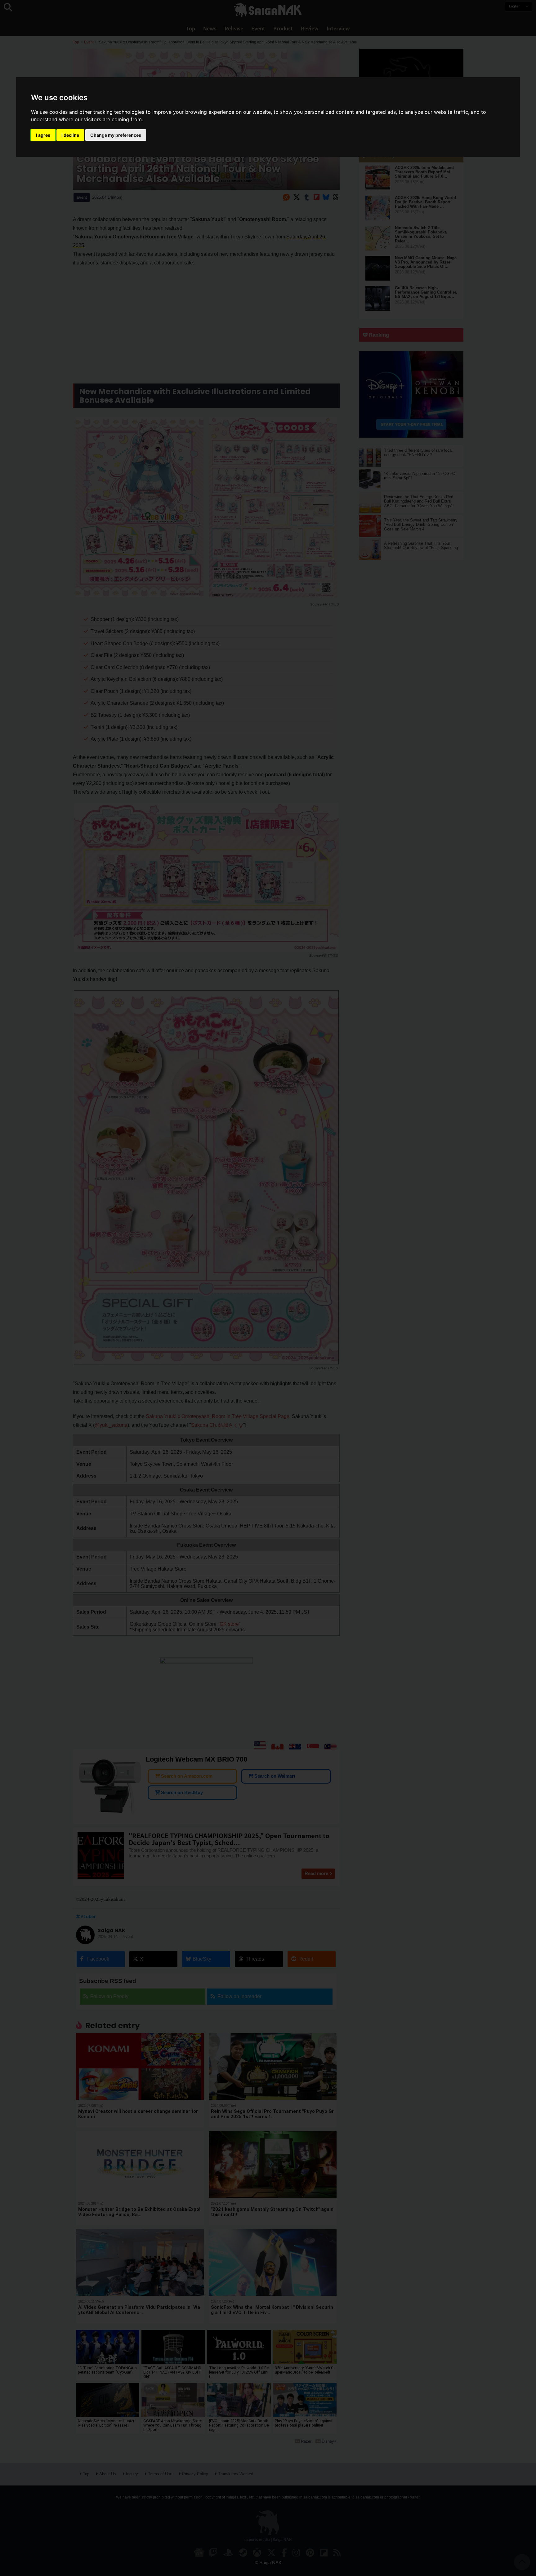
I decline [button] (70, 135)
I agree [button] (43, 135)
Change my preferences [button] (116, 135)
